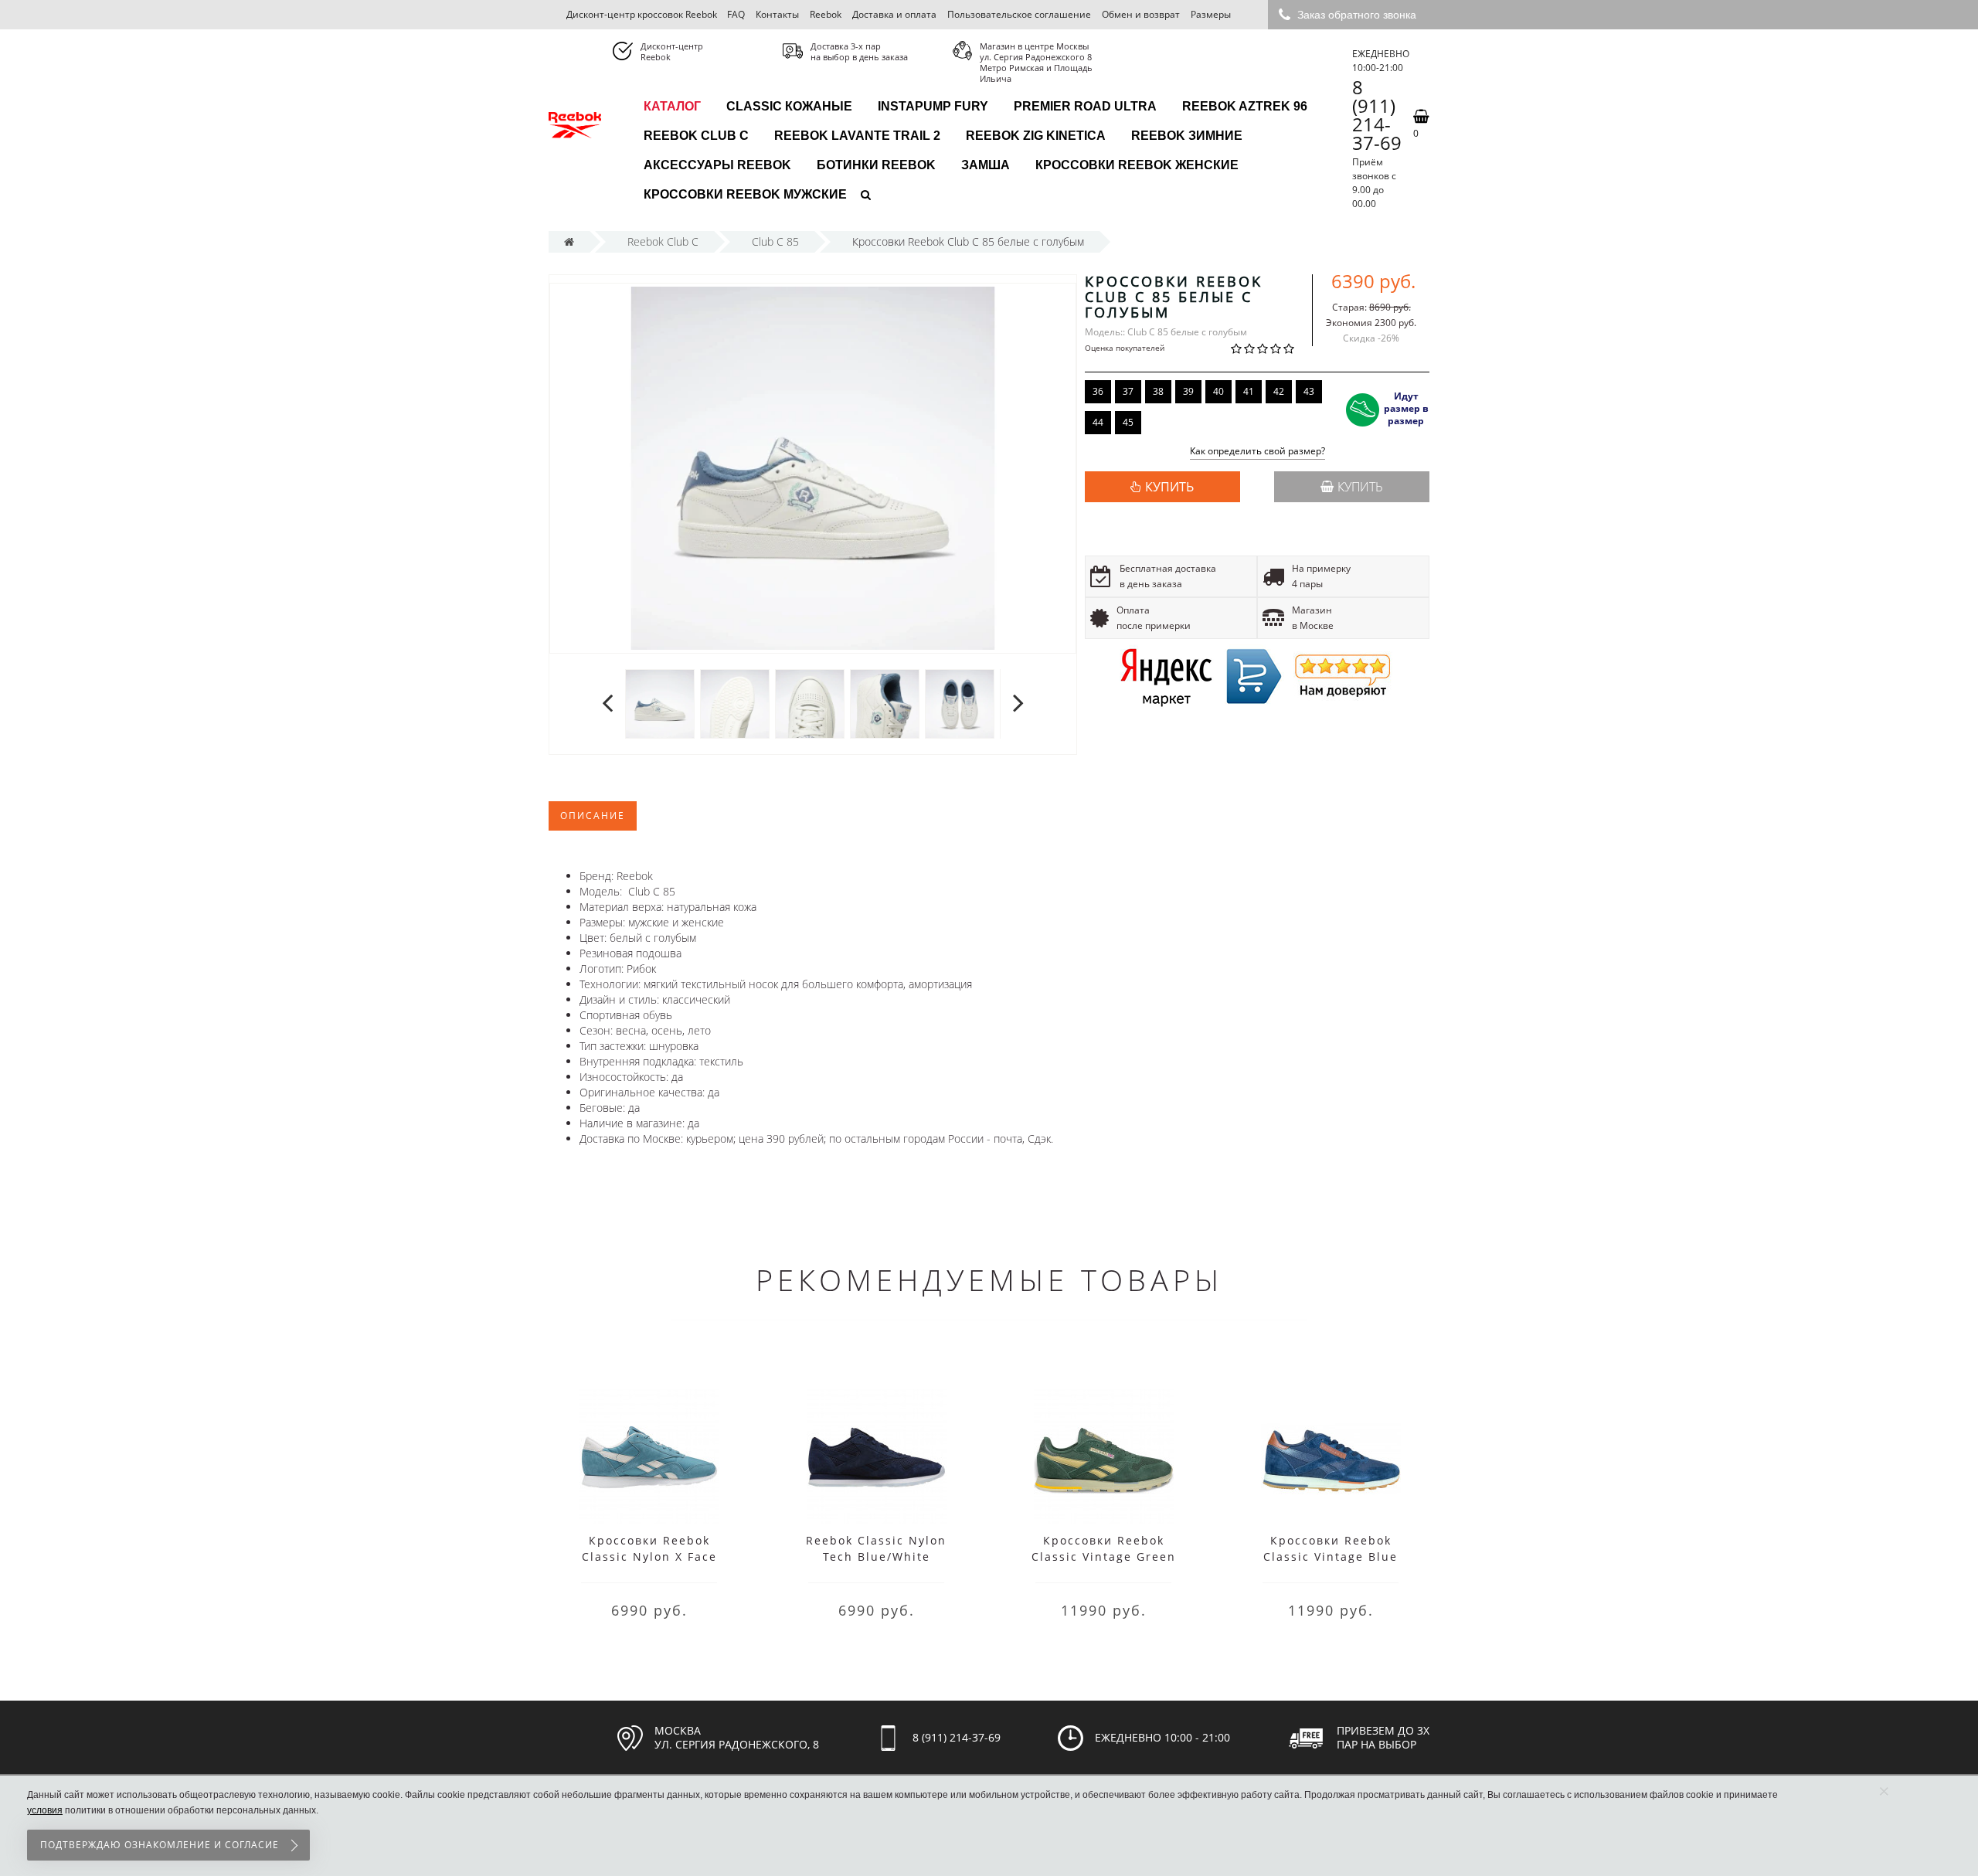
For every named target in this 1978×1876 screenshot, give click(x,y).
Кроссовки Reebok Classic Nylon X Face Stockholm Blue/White (649, 1557)
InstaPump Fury (933, 106)
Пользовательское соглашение (1019, 14)
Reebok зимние (1187, 136)
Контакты (777, 14)
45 (1128, 422)
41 (1249, 391)
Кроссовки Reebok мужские (745, 194)
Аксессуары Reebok (717, 165)
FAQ (736, 14)
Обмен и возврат (1141, 14)
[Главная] (569, 241)
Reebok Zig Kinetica (1036, 136)
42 (1279, 391)
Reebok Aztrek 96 (1245, 106)
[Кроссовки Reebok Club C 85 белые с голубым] (660, 703)
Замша (986, 165)
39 (1188, 391)
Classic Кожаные (789, 106)
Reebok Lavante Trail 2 (857, 136)
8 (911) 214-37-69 (1377, 115)
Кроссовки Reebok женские (1137, 165)
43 (1309, 391)
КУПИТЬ (1169, 487)
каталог (672, 106)
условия (45, 1810)
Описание (593, 816)
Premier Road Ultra (1085, 106)
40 (1218, 391)
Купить (1360, 487)
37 (1128, 391)
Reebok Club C (696, 136)
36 (1098, 391)
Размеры (1211, 14)
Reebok (826, 14)
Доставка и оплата (894, 14)
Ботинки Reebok (876, 165)
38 (1158, 391)
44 (1098, 422)
